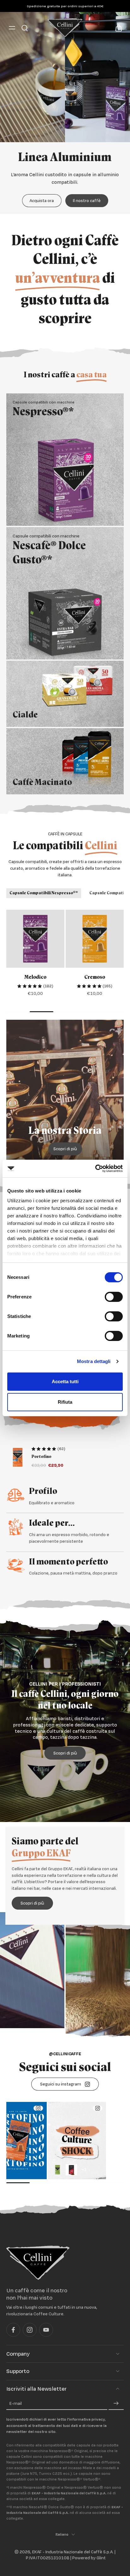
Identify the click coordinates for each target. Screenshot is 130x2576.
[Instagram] (30, 2330)
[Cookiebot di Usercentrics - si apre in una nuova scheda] (95, 1169)
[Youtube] (46, 2330)
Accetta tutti (65, 1381)
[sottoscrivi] (116, 2404)
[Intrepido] (95, 939)
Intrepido (95, 977)
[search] (25, 28)
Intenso (35, 977)
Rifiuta (65, 1402)
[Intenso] (35, 939)
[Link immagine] (65, 460)
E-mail (16, 2404)
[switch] (114, 1297)
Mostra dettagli (94, 1361)
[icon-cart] (117, 28)
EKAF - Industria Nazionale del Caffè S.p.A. (73, 2552)
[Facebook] (13, 2330)
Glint (101, 2558)
